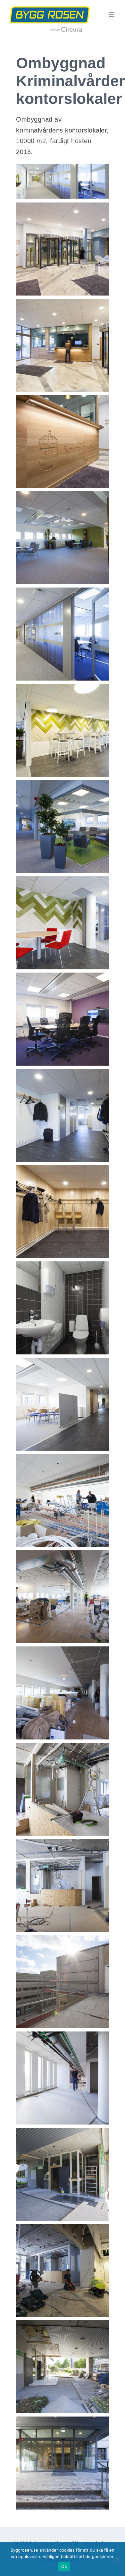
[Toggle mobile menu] (112, 15)
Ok (64, 2566)
